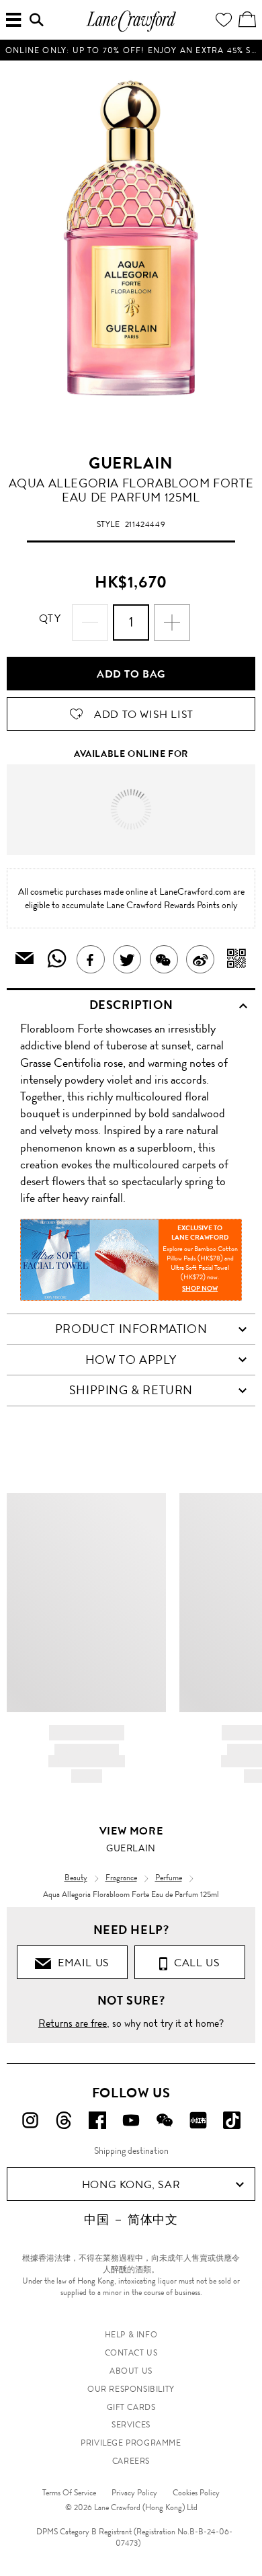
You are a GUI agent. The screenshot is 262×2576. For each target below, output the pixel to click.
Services (131, 2425)
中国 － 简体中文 (131, 2220)
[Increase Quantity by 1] (172, 622)
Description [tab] (131, 1005)
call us (194, 1963)
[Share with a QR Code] (237, 959)
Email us (81, 1963)
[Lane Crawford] (131, 30)
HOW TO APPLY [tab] (131, 1360)
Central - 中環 (157, 793)
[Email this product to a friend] (25, 960)
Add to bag (131, 674)
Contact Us (131, 2353)
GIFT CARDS (131, 2407)
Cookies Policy (196, 2493)
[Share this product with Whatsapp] (57, 959)
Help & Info (131, 2335)
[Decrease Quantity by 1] (90, 622)
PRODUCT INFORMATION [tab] (131, 1329)
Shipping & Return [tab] (131, 1390)
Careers (131, 2461)
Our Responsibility (131, 2389)
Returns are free (73, 2023)
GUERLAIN (131, 463)
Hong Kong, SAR (131, 2184)
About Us (131, 2371)
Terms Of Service (69, 2493)
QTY (50, 618)
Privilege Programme (131, 2443)
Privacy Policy (134, 2493)
